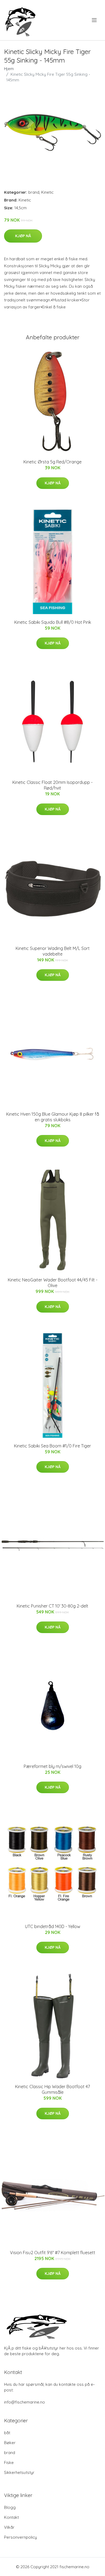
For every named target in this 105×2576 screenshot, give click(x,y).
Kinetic (47, 192)
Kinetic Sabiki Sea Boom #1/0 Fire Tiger (52, 1446)
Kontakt (11, 2517)
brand (34, 192)
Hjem (9, 69)
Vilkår (9, 2527)
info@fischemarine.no (24, 2402)
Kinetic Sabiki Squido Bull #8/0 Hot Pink (53, 622)
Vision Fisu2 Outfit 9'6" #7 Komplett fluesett (53, 2253)
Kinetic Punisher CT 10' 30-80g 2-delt (52, 1606)
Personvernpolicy (20, 2537)
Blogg (10, 2507)
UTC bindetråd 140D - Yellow (53, 1926)
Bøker (10, 2443)
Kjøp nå (23, 236)
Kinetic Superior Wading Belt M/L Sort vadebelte (53, 951)
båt (7, 2433)
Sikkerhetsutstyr (19, 2472)
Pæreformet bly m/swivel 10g (52, 1766)
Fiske (9, 2462)
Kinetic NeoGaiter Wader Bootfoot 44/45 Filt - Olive (53, 1283)
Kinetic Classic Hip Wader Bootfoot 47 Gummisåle (52, 2089)
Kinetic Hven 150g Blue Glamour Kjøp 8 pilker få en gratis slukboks (53, 1117)
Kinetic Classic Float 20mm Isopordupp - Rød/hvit (52, 785)
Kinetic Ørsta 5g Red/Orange (52, 462)
